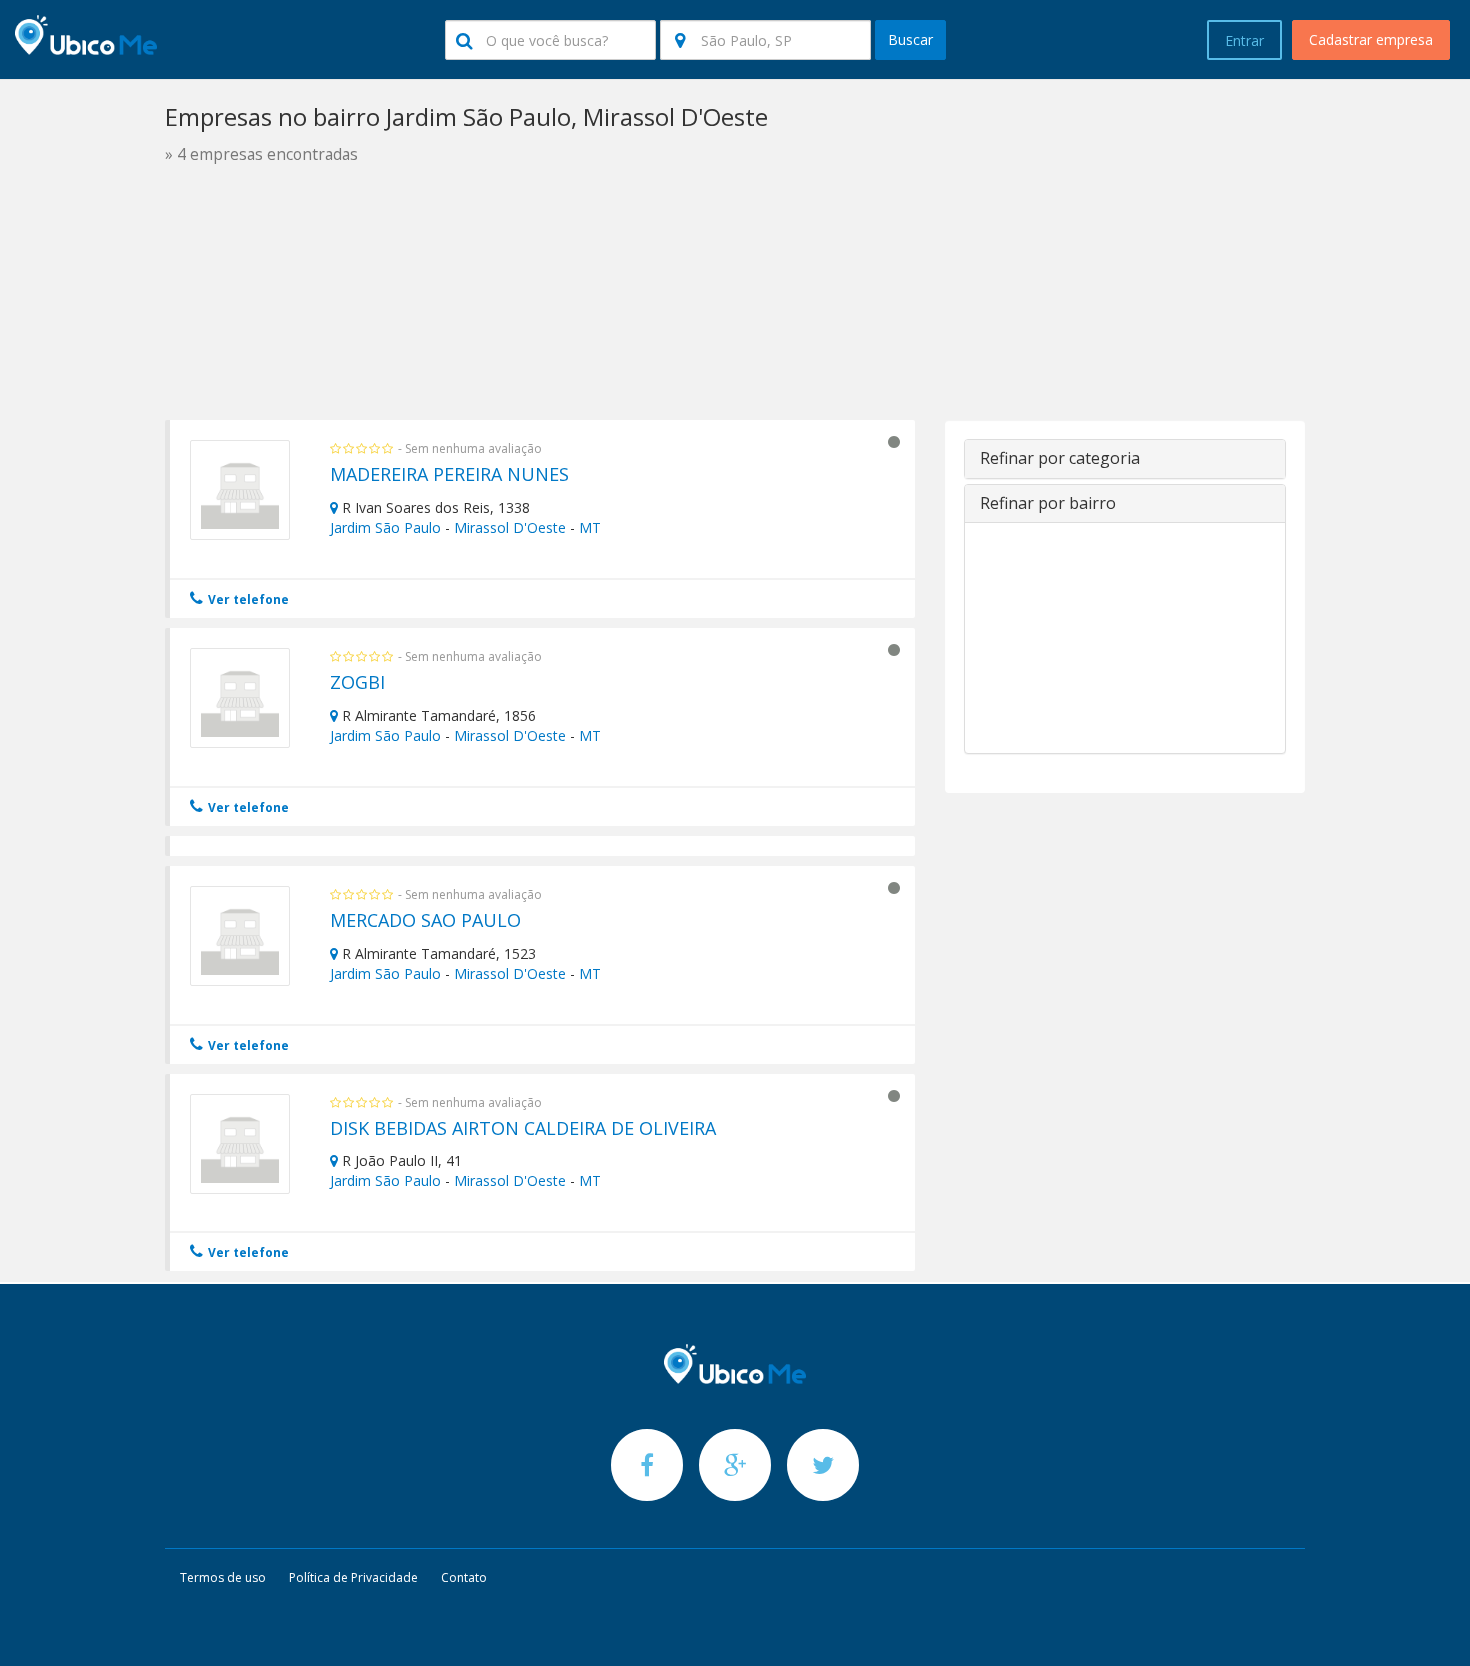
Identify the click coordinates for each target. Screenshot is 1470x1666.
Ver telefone (247, 599)
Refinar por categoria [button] (1060, 458)
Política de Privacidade (353, 1577)
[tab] (1125, 459)
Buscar (910, 39)
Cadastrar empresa (1371, 39)
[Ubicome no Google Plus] (737, 1464)
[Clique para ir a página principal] (735, 1364)
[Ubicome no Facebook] (649, 1464)
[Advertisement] (735, 348)
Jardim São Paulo (385, 527)
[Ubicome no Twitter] (823, 1464)
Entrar (1244, 40)
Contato (464, 1577)
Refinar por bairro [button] (1048, 503)
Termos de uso (223, 1577)
